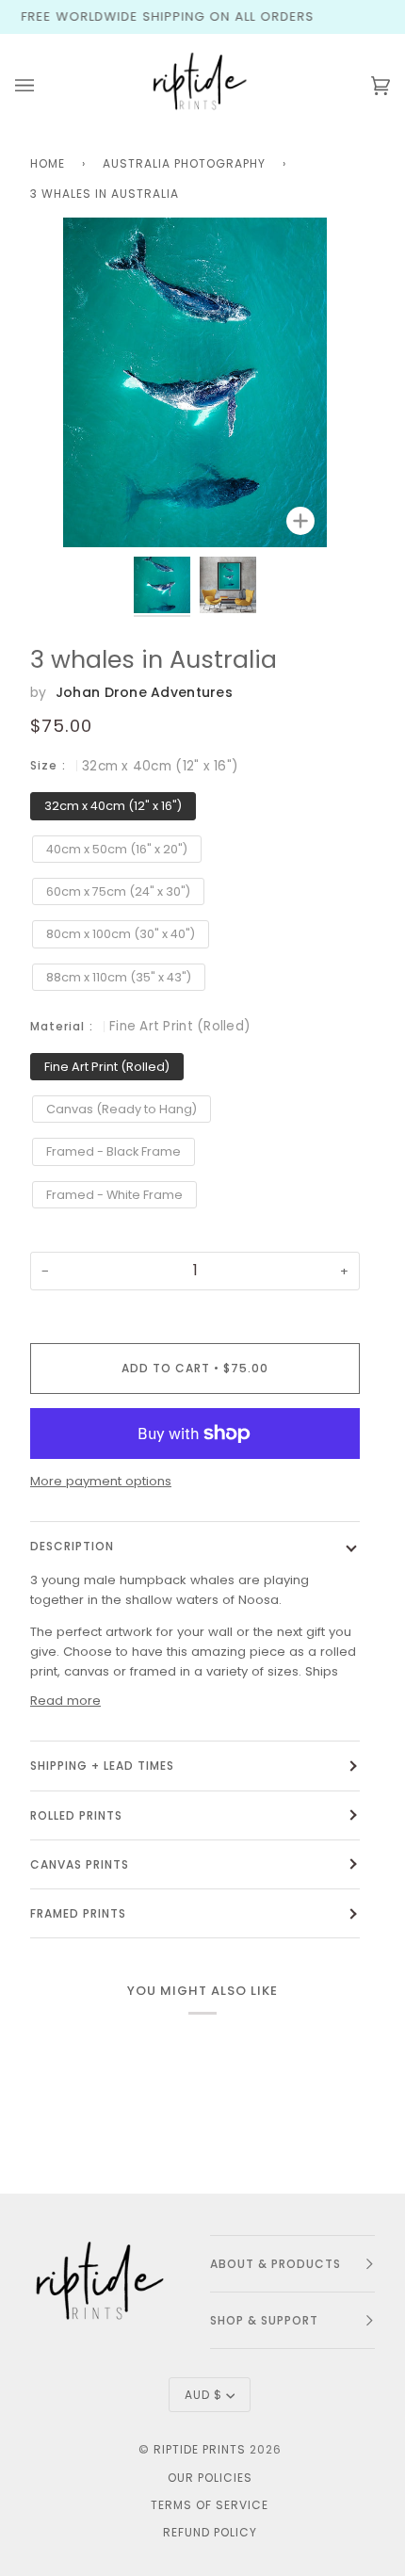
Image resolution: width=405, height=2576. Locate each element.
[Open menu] (43, 86)
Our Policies (210, 2478)
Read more (65, 1701)
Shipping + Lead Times (102, 1766)
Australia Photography (184, 163)
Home (48, 163)
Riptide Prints (200, 2449)
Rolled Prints (76, 1815)
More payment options (101, 1481)
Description (72, 1546)
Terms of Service (210, 2505)
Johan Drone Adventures (144, 692)
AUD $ (203, 2395)
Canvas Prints (80, 1864)
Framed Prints (78, 1913)
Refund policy (210, 2532)
